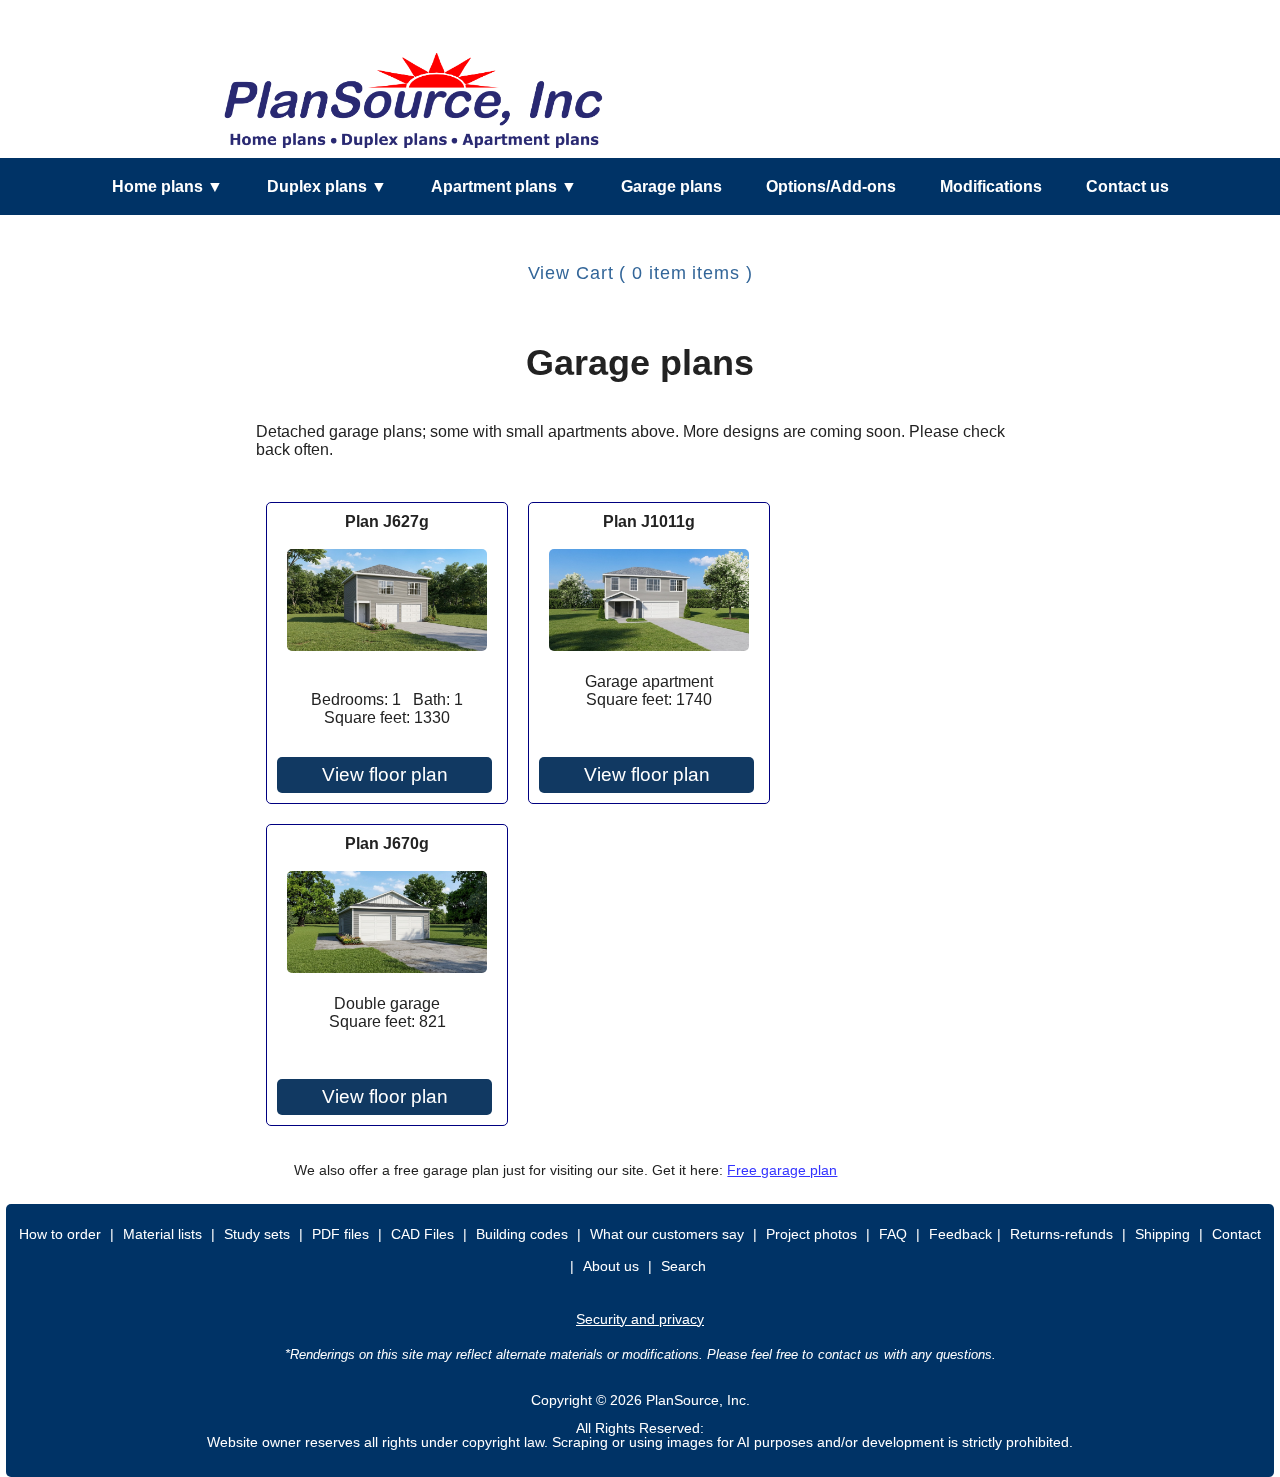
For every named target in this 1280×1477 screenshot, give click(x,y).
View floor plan (385, 774)
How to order (60, 1234)
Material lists (162, 1234)
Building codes (522, 1234)
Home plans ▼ (167, 186)
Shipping (1162, 1234)
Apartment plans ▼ (504, 186)
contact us (848, 1354)
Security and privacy (640, 1319)
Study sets (257, 1234)
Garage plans (671, 186)
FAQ (893, 1234)
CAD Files (422, 1234)
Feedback (960, 1234)
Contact (1236, 1234)
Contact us (1127, 186)
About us (611, 1266)
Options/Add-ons (831, 186)
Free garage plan (782, 1170)
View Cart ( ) (640, 273)
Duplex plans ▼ (327, 186)
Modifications (991, 186)
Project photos (811, 1234)
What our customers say (667, 1234)
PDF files (340, 1234)
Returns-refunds (1061, 1234)
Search (683, 1266)
